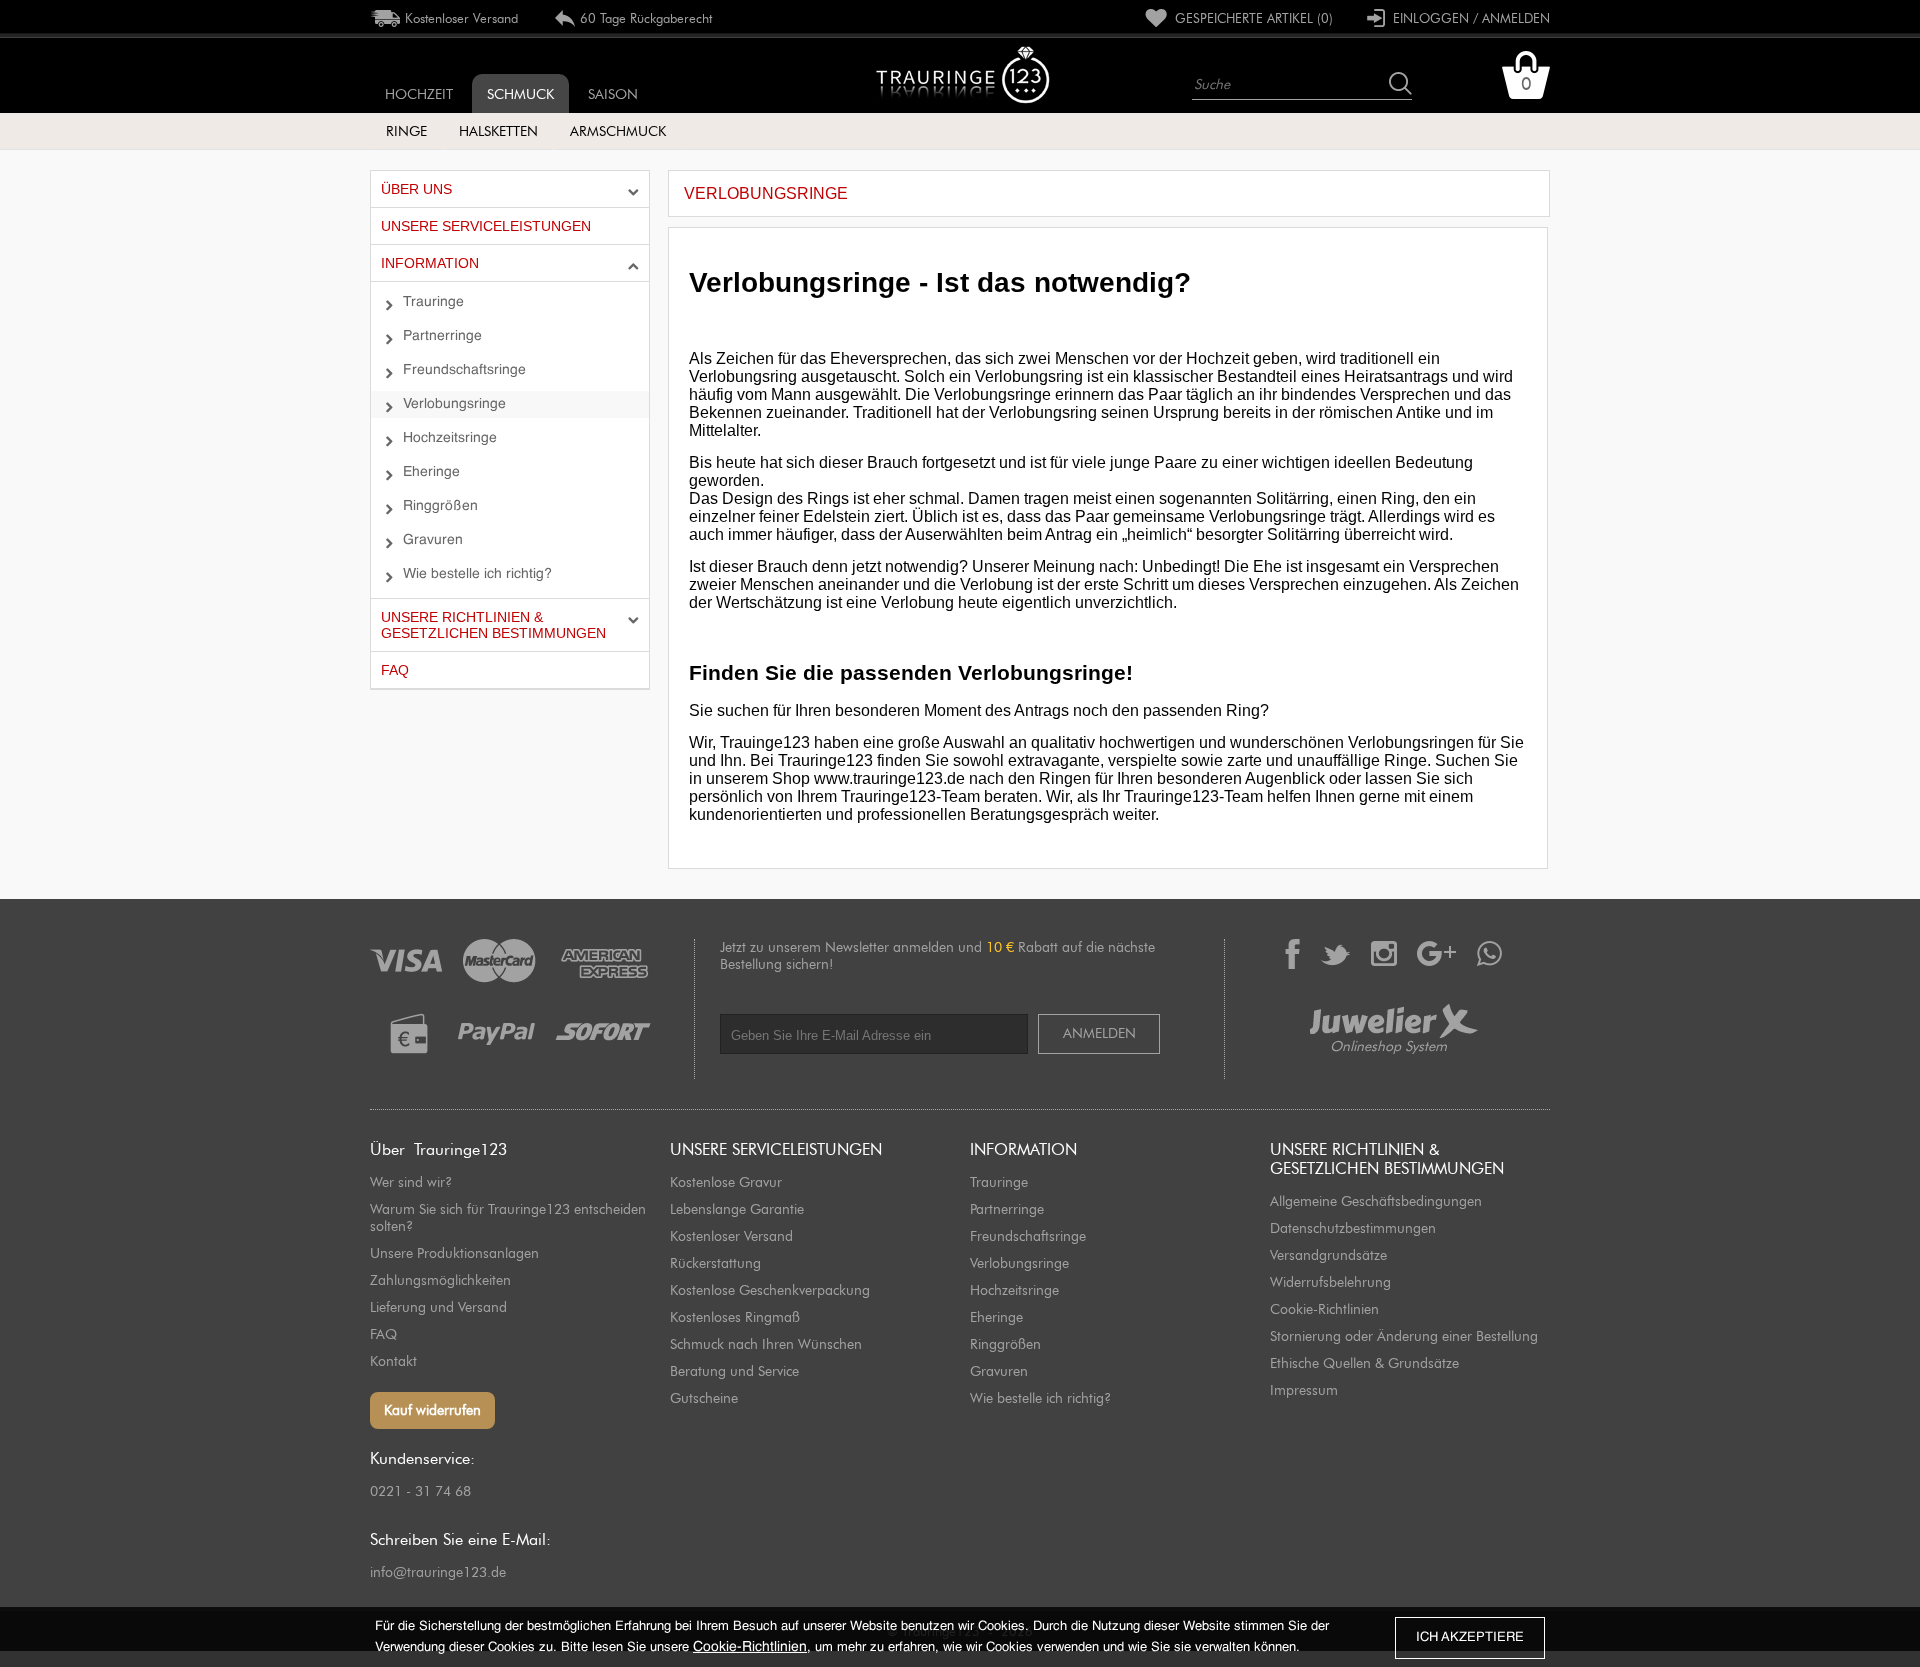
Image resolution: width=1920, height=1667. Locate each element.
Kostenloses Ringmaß (735, 1317)
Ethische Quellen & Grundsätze (1364, 1363)
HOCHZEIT (419, 94)
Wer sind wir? (411, 1182)
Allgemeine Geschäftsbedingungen (1376, 1201)
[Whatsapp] (1489, 953)
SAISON (613, 94)
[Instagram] (1384, 953)
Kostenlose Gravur (726, 1182)
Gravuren (433, 540)
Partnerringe (442, 336)
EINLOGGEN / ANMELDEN (1467, 18)
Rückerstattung (715, 1263)
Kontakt (393, 1361)
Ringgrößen (440, 506)
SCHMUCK (520, 94)
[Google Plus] (1436, 953)
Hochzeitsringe (450, 438)
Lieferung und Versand (438, 1307)
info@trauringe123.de (438, 1572)
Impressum (1304, 1390)
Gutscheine (704, 1398)
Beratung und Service (734, 1371)
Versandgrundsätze (1328, 1255)
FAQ (383, 1334)
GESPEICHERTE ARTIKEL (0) (1250, 18)
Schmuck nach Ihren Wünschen (766, 1344)
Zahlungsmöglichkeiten (440, 1280)
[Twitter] (1335, 955)
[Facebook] (1292, 954)
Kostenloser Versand (731, 1236)
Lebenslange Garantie (737, 1209)
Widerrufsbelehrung (1330, 1282)
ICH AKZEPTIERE (1470, 1637)
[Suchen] (1400, 83)
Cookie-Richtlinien (1324, 1309)
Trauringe (433, 302)
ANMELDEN (1099, 1033)
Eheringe (431, 472)
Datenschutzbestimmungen (1353, 1228)
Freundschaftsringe (464, 370)
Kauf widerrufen (432, 1410)
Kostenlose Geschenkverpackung (770, 1290)
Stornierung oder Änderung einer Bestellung (1404, 1336)
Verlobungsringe (454, 404)
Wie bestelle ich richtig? (477, 574)
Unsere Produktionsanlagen (454, 1253)
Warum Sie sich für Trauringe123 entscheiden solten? (508, 1218)
